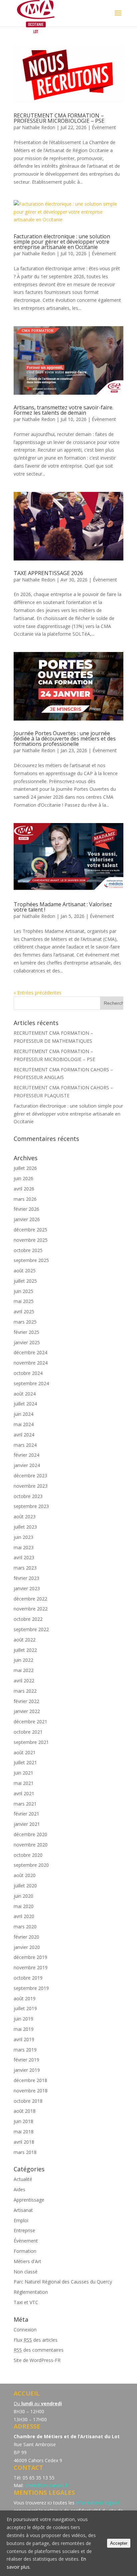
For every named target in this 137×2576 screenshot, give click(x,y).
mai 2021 (24, 1783)
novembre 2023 (31, 1486)
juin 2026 (23, 1178)
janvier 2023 (27, 1588)
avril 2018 (24, 2142)
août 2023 (25, 1516)
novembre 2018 (31, 2091)
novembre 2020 (31, 1845)
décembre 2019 (30, 1957)
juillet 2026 (25, 1168)
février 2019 (26, 2060)
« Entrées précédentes (38, 993)
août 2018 (25, 2111)
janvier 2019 (27, 2070)
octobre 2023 (28, 1496)
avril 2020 (24, 1916)
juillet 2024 (25, 1404)
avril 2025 (24, 1311)
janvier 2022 (27, 1711)
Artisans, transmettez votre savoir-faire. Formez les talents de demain (64, 410)
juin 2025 (23, 1291)
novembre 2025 (31, 1240)
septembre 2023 (31, 1506)
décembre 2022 (30, 1599)
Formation (25, 2251)
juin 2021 (23, 1773)
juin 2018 (23, 2121)
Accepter (119, 2543)
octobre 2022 (28, 1619)
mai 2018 (24, 2132)
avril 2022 (24, 1681)
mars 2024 (25, 1445)
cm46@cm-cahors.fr (47, 2485)
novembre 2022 (31, 1609)
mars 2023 (25, 1568)
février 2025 (26, 1332)
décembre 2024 (30, 1352)
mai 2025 (24, 1301)
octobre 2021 (28, 1732)
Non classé (26, 2272)
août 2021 (25, 1752)
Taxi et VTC (26, 2302)
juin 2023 (23, 1537)
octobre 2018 (28, 2101)
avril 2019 (24, 2039)
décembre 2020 (30, 1834)
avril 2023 (24, 1557)
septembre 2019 (31, 1988)
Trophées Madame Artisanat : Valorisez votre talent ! (63, 907)
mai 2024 (24, 1424)
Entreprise (24, 2230)
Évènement (104, 127)
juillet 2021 (25, 1762)
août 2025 (25, 1271)
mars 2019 (25, 2050)
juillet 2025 (25, 1281)
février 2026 (26, 1209)
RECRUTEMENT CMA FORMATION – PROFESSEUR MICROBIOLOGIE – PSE (59, 118)
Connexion (25, 2330)
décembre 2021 (30, 1721)
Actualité (23, 2179)
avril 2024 (24, 1435)
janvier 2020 (27, 1947)
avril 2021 (24, 1793)
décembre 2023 (30, 1476)
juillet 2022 (25, 1650)
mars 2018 (25, 2152)
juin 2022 (23, 1660)
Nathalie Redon (39, 127)
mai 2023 (24, 1547)
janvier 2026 (27, 1219)
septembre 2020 (31, 1865)
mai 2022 (24, 1670)
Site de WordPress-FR (37, 2360)
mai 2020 (24, 1906)
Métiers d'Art (27, 2261)
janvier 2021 (27, 1824)
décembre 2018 (30, 2080)
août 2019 (25, 1998)
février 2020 (26, 1937)
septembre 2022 (31, 1629)
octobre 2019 (28, 1978)
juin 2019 (23, 2019)
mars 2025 (25, 1322)
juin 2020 (23, 1896)
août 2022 (25, 1640)
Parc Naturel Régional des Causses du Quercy (63, 2282)
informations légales (98, 2503)
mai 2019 (24, 2029)
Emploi (21, 2220)
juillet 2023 (25, 1527)
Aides (19, 2189)
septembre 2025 (31, 1260)
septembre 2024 (31, 1383)
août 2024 (25, 1394)
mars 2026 (25, 1199)
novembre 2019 (31, 1967)
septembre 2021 (31, 1742)
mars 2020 (25, 1927)
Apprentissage (29, 2200)
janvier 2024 (27, 1465)
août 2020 (25, 1875)
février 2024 (26, 1455)
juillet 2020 (25, 1886)
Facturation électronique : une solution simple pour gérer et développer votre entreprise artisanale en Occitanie (62, 242)
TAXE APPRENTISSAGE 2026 (48, 573)
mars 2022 (25, 1691)
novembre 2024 (31, 1363)
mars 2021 (25, 1804)
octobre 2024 (28, 1373)
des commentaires (39, 2350)
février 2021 (26, 1814)
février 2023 (26, 1578)
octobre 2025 (28, 1250)
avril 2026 (24, 1189)
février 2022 (26, 1701)
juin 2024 (23, 1414)
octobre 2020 (28, 1855)
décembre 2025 (30, 1230)
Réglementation (31, 2292)
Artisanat (23, 2210)
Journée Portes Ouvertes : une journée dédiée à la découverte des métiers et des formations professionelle (65, 739)
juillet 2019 (25, 2008)
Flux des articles (36, 2340)
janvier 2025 (27, 1342)
